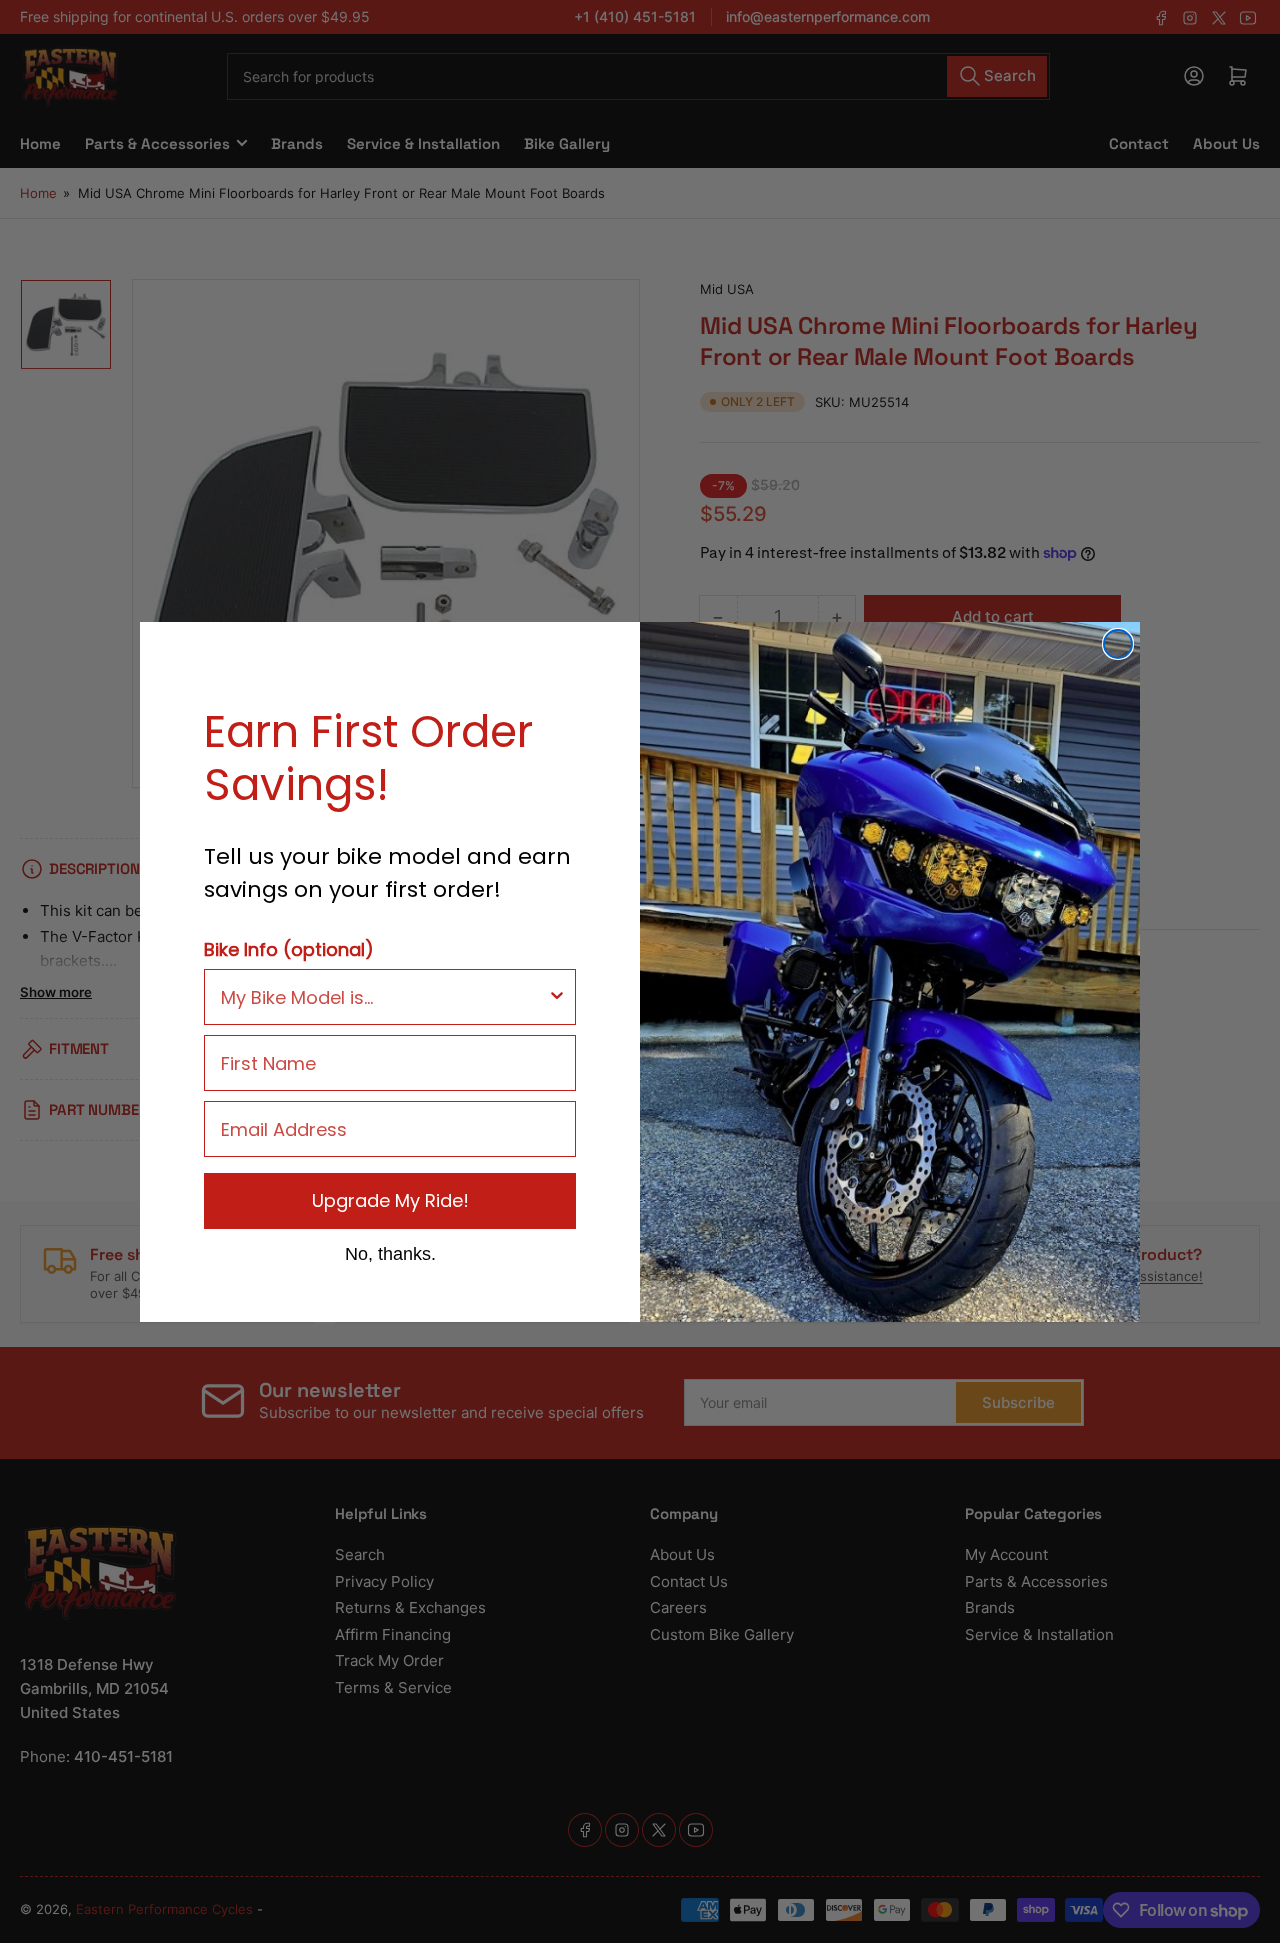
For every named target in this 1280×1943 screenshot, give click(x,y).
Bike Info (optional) (289, 949)
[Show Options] (557, 997)
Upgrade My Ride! (390, 1200)
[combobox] (384, 997)
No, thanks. (390, 1253)
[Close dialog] (1118, 644)
